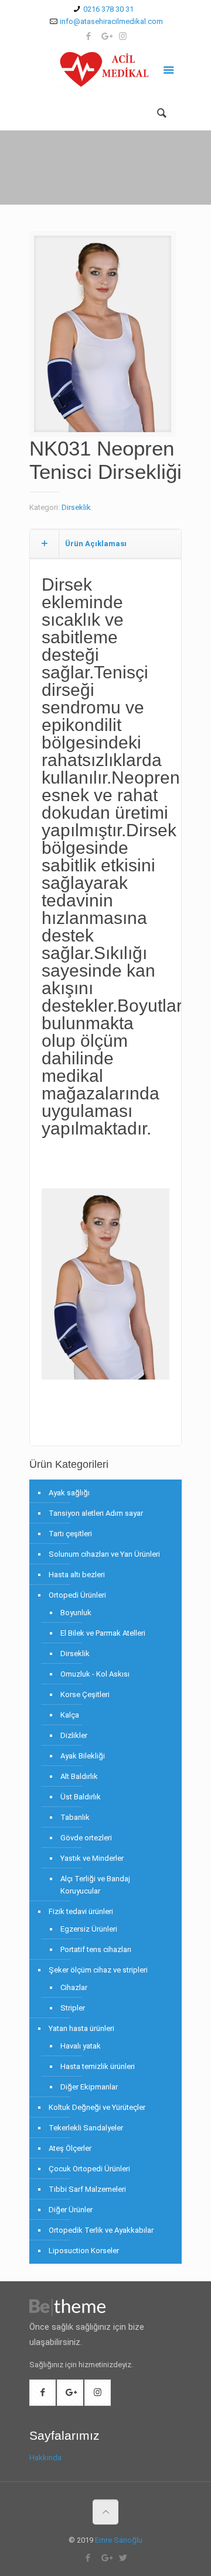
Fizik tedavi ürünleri (81, 1911)
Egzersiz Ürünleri (89, 1929)
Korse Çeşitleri (85, 1694)
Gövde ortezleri (86, 1838)
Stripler (73, 2008)
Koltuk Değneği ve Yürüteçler (97, 2107)
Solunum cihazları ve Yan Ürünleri (104, 1554)
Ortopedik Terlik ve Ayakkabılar (101, 2230)
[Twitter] (123, 2558)
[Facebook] (89, 36)
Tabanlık (75, 1817)
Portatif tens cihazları (96, 1949)
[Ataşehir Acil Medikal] (105, 72)
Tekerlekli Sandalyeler (86, 2128)
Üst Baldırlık (81, 1797)
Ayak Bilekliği (83, 1756)
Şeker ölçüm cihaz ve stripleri (98, 1970)
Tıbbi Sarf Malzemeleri (87, 2189)
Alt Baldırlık (79, 1776)
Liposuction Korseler (84, 2251)
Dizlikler (74, 1735)
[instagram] (123, 36)
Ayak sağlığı (69, 1493)
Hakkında (45, 2458)
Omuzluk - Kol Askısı (95, 1674)
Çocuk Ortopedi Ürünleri (89, 2169)
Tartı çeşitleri (70, 1534)
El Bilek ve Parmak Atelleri (103, 1633)
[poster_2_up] (103, 338)
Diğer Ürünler (71, 2210)
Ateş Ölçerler (70, 2148)
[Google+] (106, 36)
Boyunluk (76, 1613)
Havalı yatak (81, 2046)
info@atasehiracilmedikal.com (111, 21)
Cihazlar (74, 1987)
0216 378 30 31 (108, 9)
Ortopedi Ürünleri (77, 1595)
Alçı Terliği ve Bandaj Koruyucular (95, 1885)
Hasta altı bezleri (77, 1575)
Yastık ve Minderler (92, 1858)
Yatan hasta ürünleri (81, 2028)
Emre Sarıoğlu (119, 2540)
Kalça (70, 1715)
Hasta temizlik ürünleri (98, 2066)
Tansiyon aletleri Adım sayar (96, 1513)
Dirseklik (76, 507)
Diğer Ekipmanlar (89, 2087)
